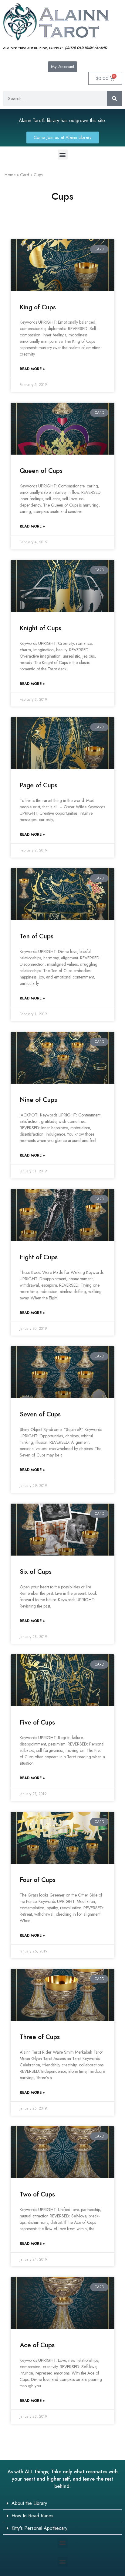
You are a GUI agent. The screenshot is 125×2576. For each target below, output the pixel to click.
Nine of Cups (38, 1100)
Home (10, 175)
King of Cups (38, 307)
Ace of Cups (37, 2345)
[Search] (114, 98)
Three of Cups (40, 2037)
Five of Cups (37, 1722)
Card (25, 175)
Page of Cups (39, 785)
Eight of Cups (39, 1257)
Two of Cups (37, 2194)
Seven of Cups (40, 1414)
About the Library (29, 2503)
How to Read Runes (32, 2516)
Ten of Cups (37, 936)
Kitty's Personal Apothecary (39, 2528)
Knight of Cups (41, 628)
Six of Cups (36, 1572)
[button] (63, 155)
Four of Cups (38, 1880)
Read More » (32, 369)
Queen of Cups (41, 471)
